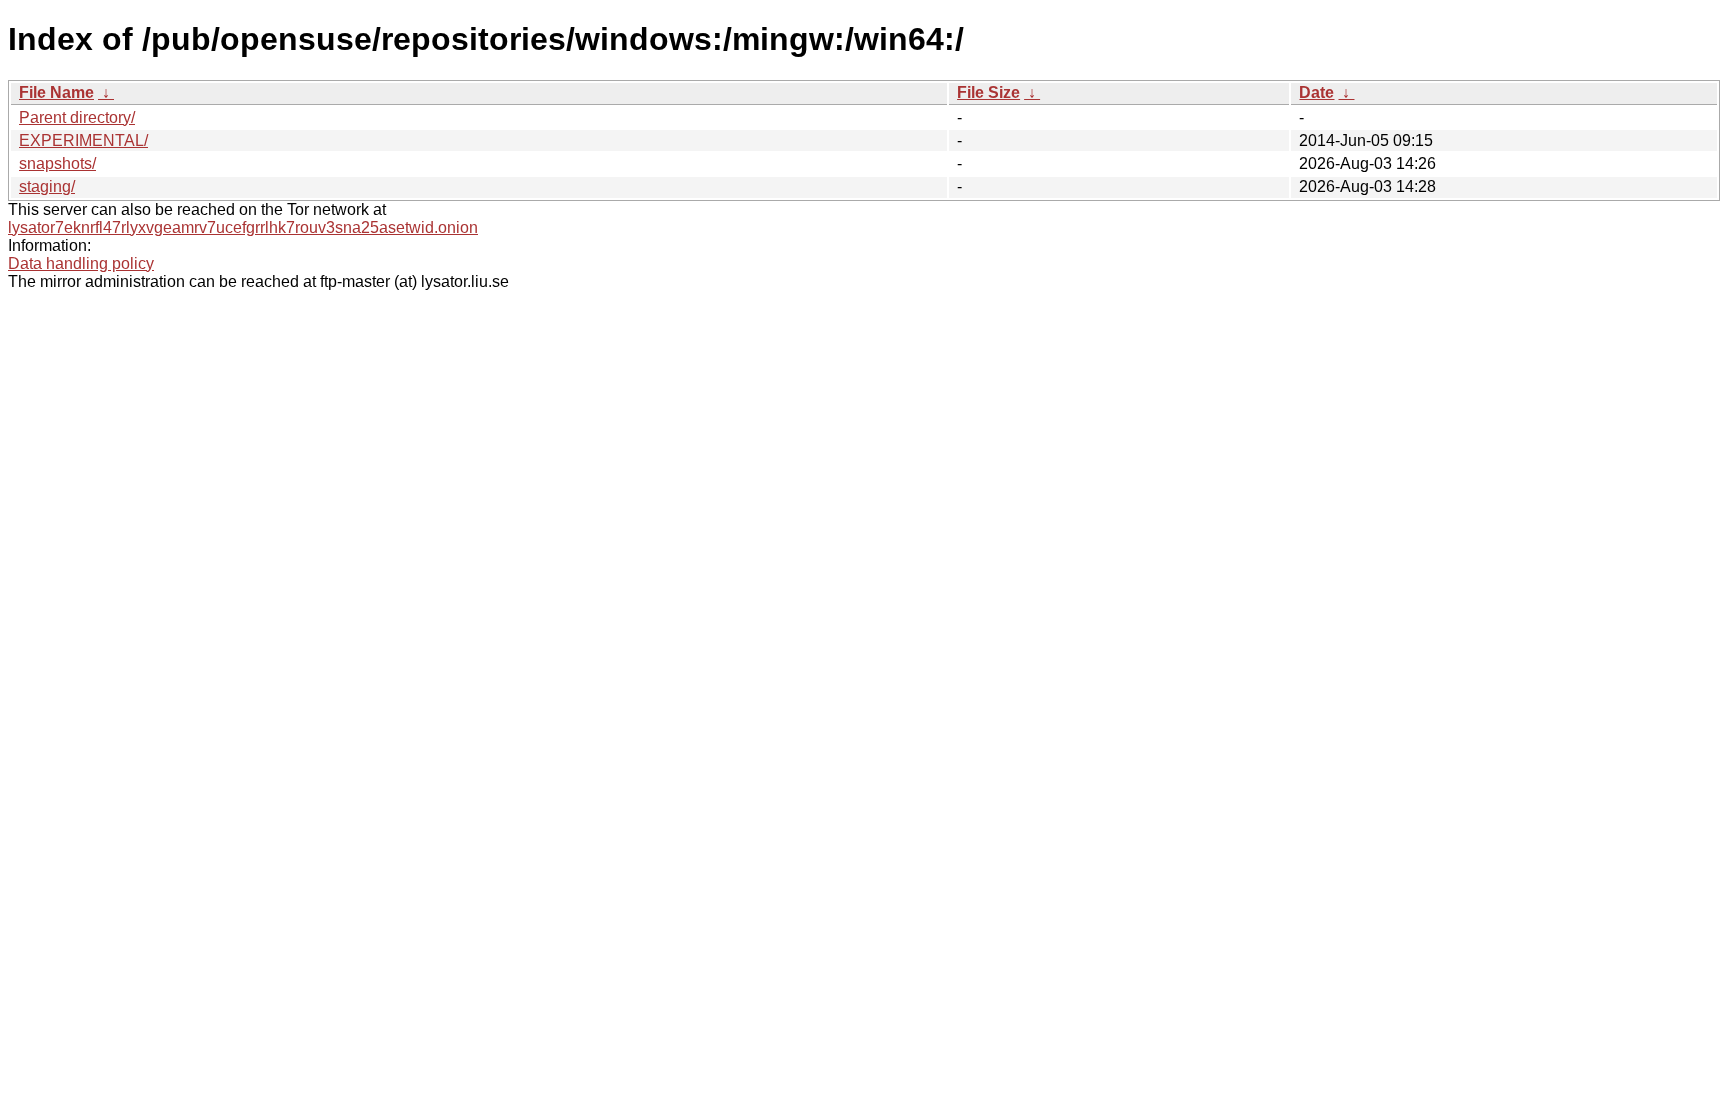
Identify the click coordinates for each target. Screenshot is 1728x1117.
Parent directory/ (77, 117)
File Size (988, 92)
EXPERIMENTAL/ (83, 140)
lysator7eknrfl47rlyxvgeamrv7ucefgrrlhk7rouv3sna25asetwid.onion (243, 227)
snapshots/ (57, 163)
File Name (56, 92)
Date (1316, 92)
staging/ (47, 186)
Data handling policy (81, 263)
